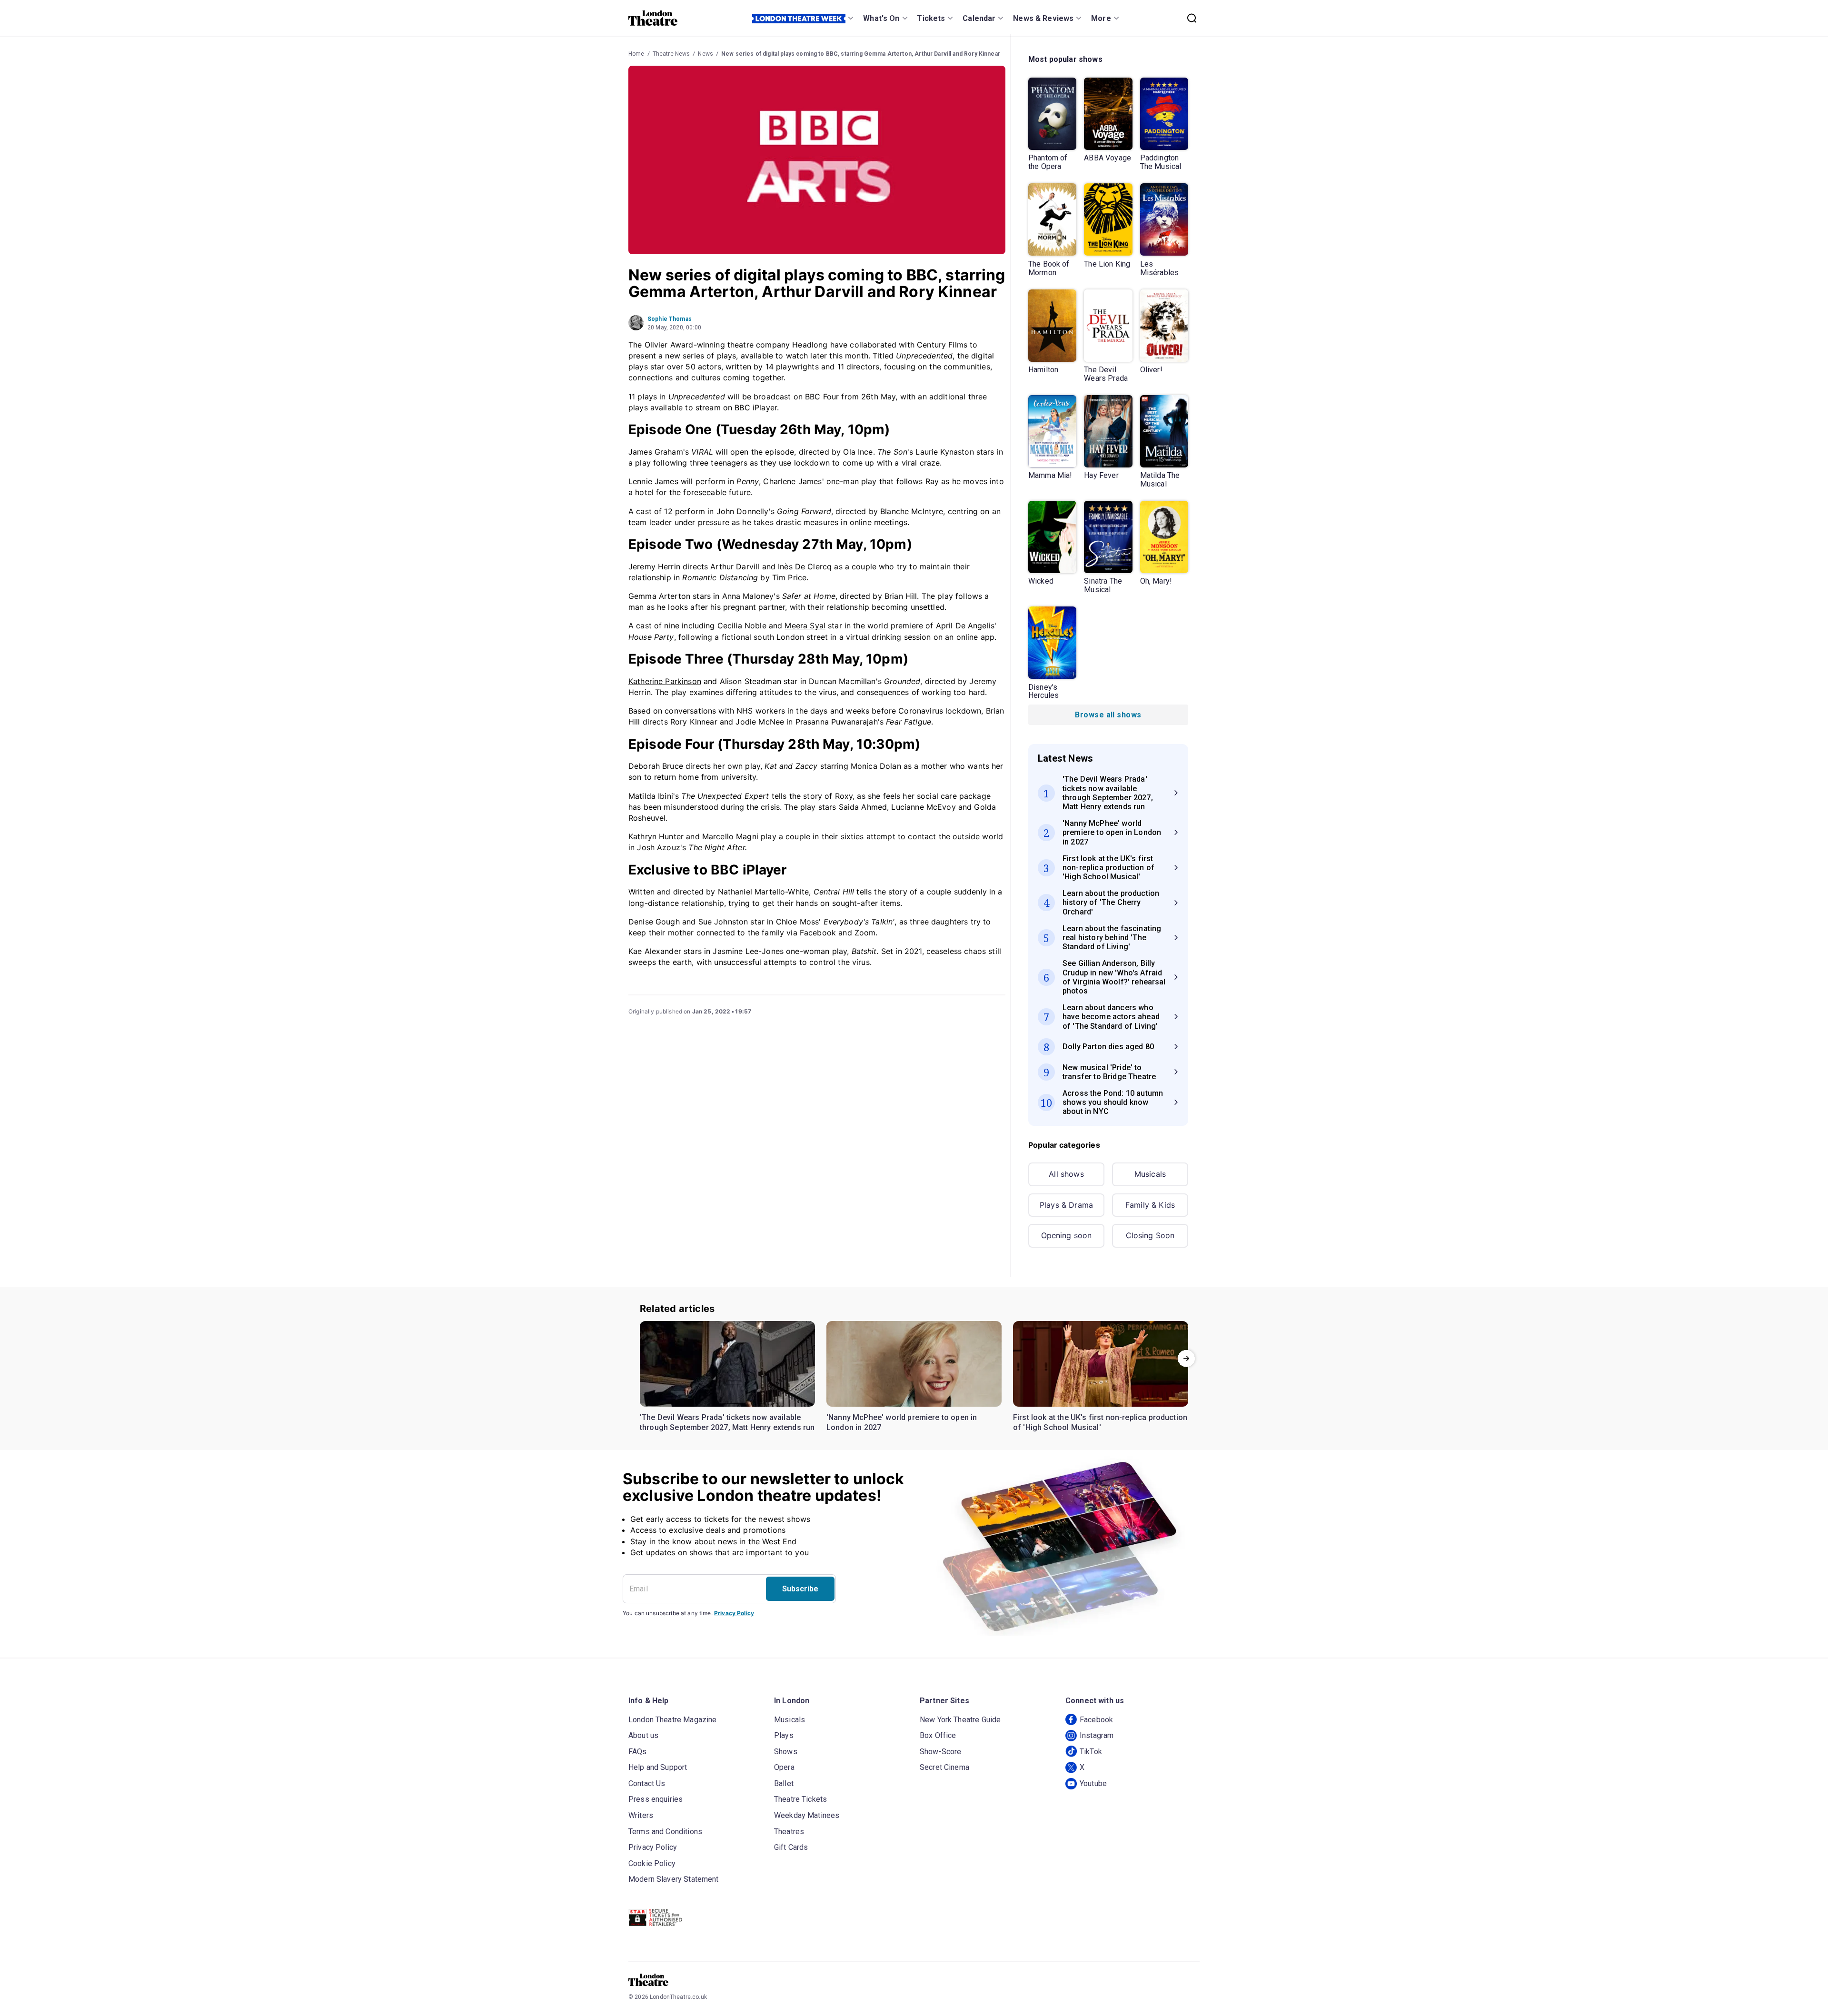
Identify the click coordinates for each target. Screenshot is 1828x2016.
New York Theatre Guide (960, 1720)
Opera (784, 1767)
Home (636, 54)
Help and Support (658, 1767)
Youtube (1093, 1783)
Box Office (938, 1735)
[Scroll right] (1186, 1359)
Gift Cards (791, 1847)
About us (643, 1735)
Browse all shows (1108, 715)
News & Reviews (1043, 18)
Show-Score (941, 1752)
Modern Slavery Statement (674, 1879)
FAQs (638, 1752)
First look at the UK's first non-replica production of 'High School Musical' (1100, 1423)
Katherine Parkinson (665, 681)
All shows (1066, 1174)
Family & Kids (1150, 1205)
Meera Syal (805, 626)
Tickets (931, 18)
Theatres (789, 1832)
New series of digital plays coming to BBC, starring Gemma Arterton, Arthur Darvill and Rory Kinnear (861, 54)
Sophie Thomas (670, 319)
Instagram (1097, 1735)
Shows (786, 1752)
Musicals (1150, 1174)
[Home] (653, 18)
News (705, 54)
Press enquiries (656, 1799)
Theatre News (671, 54)
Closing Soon (1150, 1235)
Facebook (1096, 1720)
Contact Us (647, 1783)
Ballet (784, 1783)
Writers (641, 1815)
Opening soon (1067, 1235)
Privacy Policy (734, 1613)
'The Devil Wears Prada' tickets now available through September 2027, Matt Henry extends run (727, 1423)
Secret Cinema (944, 1767)
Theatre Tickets (800, 1799)
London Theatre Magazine (672, 1720)
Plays (784, 1735)
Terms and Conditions (665, 1832)
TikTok (1091, 1752)
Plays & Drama (1066, 1205)
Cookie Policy (652, 1863)
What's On (881, 18)
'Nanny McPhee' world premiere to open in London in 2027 (902, 1423)
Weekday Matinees (807, 1815)
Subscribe (800, 1589)
